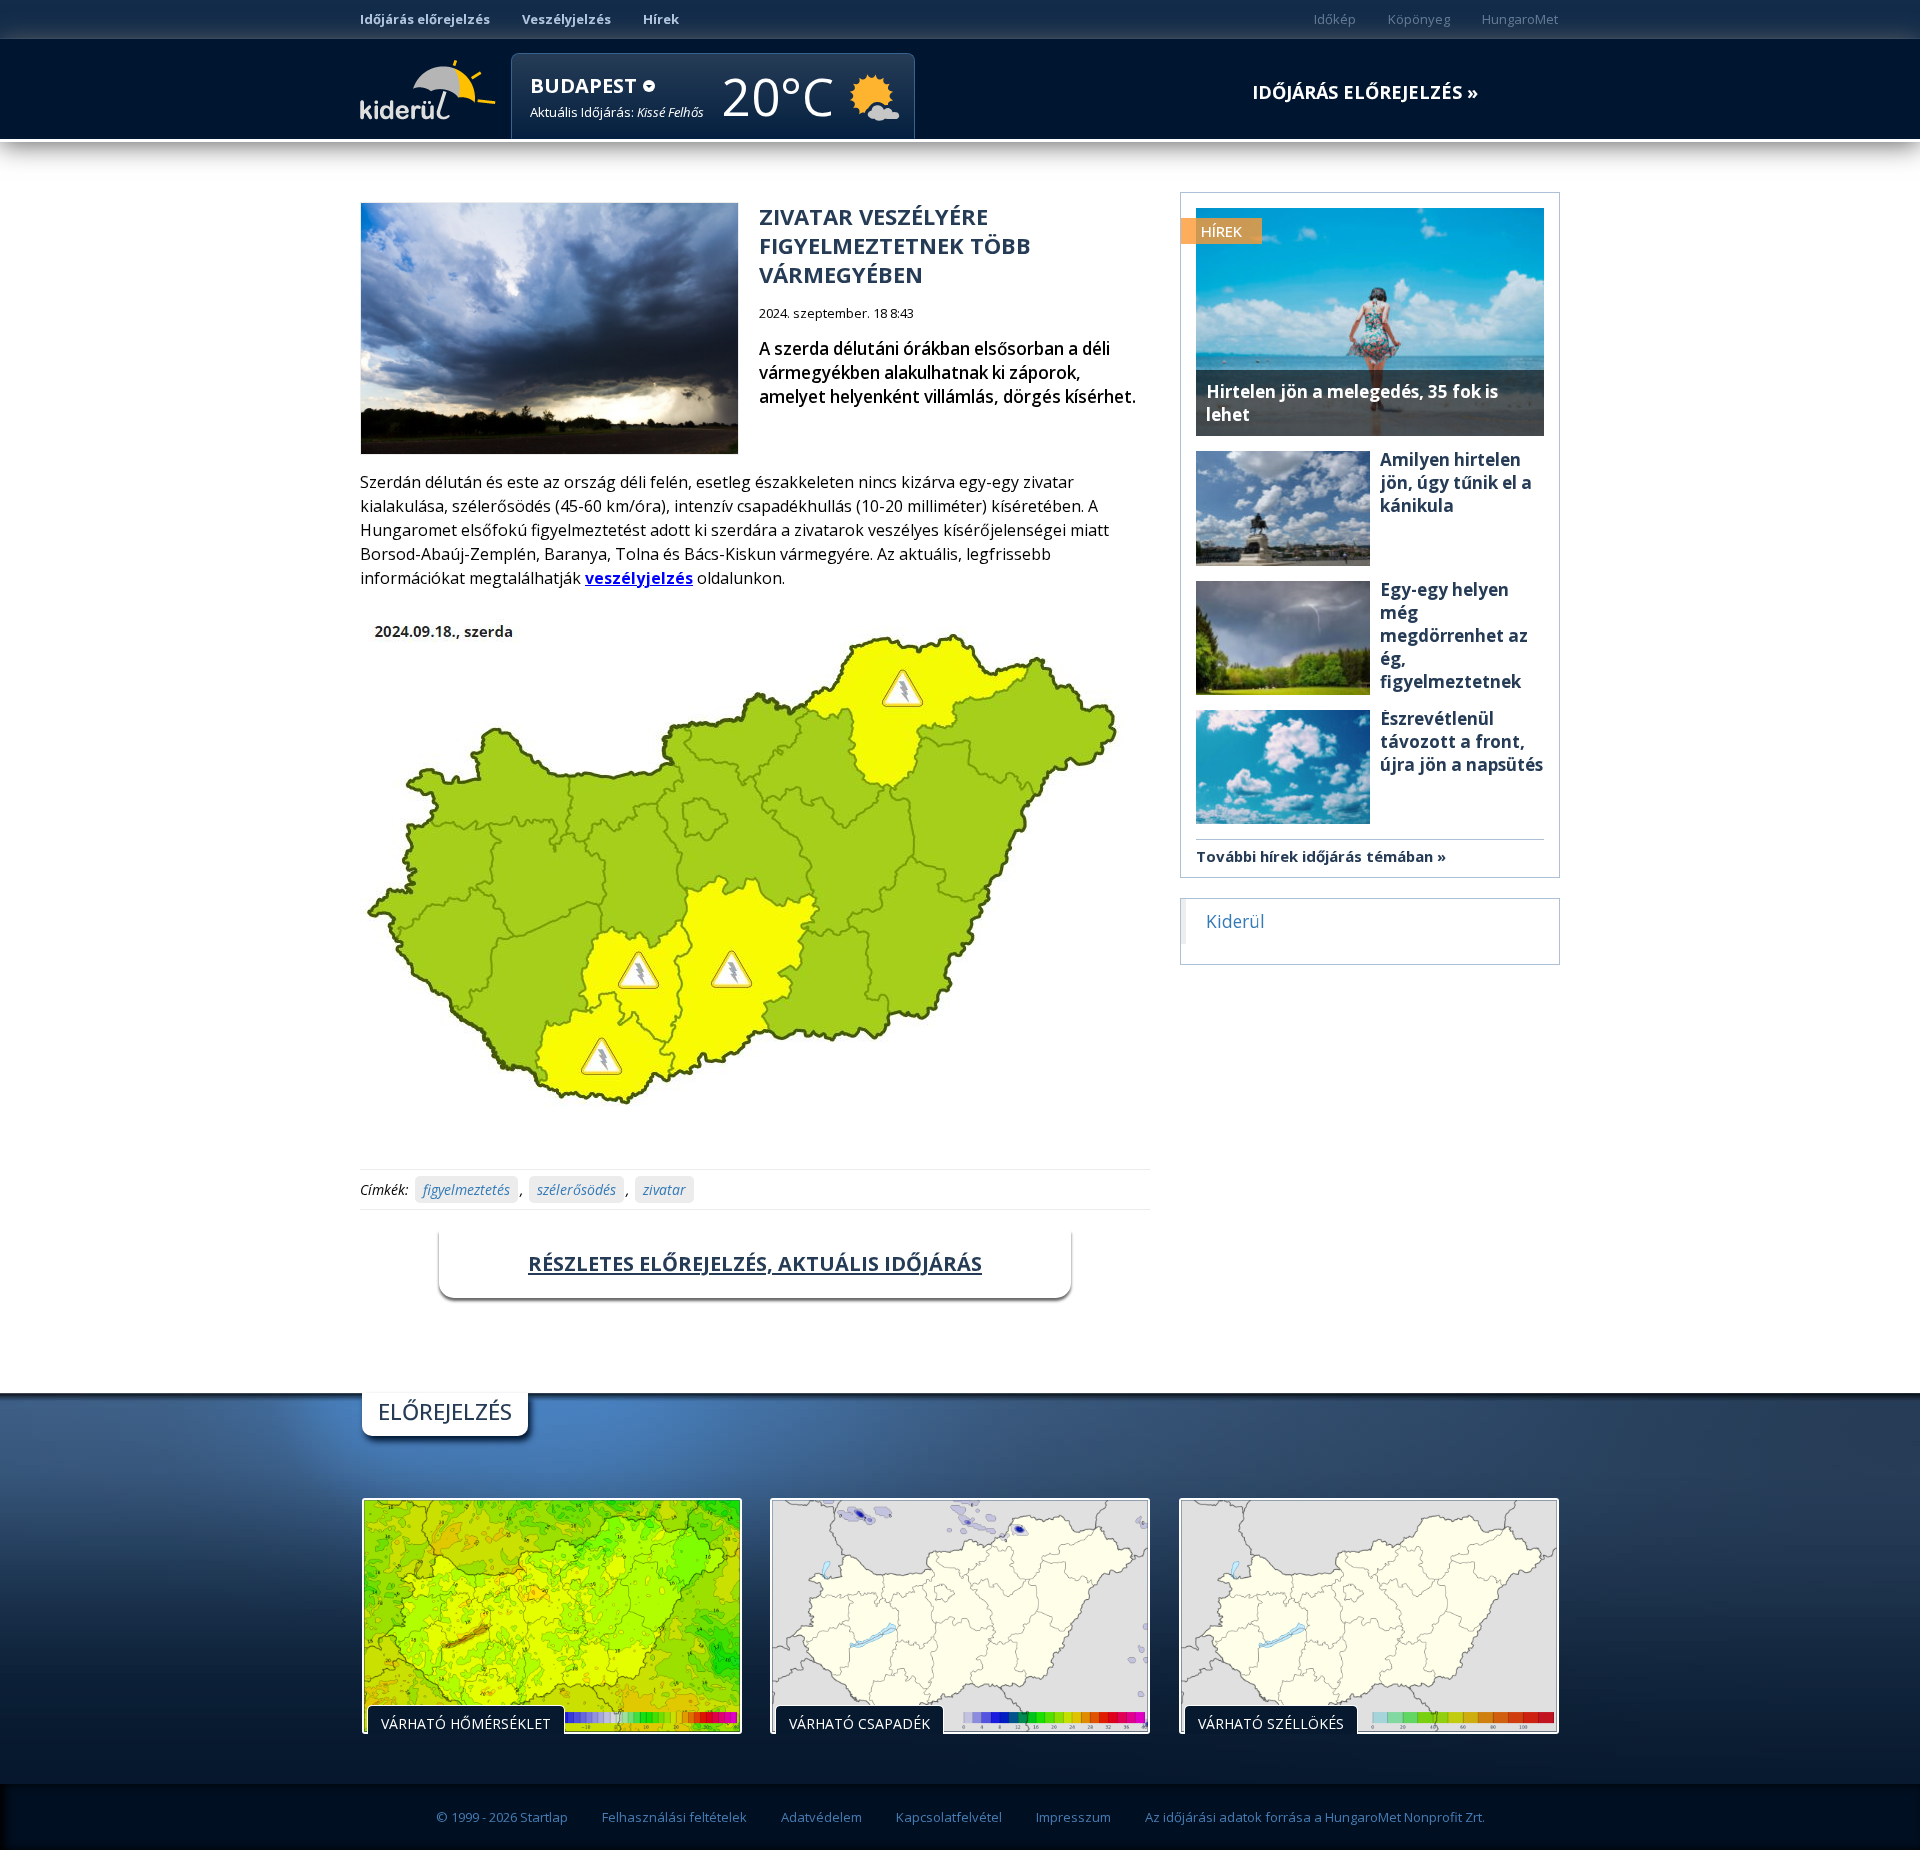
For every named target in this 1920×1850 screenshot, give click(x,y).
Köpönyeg (1419, 19)
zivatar (664, 1189)
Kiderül (431, 88)
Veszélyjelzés (566, 19)
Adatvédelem (821, 1817)
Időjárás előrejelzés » (1365, 92)
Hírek (661, 19)
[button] (617, 97)
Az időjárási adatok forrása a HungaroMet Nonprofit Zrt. (1315, 1817)
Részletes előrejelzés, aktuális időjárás (755, 1263)
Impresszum (1073, 1817)
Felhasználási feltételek (674, 1817)
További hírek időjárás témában (1314, 856)
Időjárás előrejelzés (425, 19)
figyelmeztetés (466, 1189)
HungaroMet (1520, 19)
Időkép (1335, 19)
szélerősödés (576, 1189)
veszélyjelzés (639, 578)
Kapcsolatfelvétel (949, 1817)
